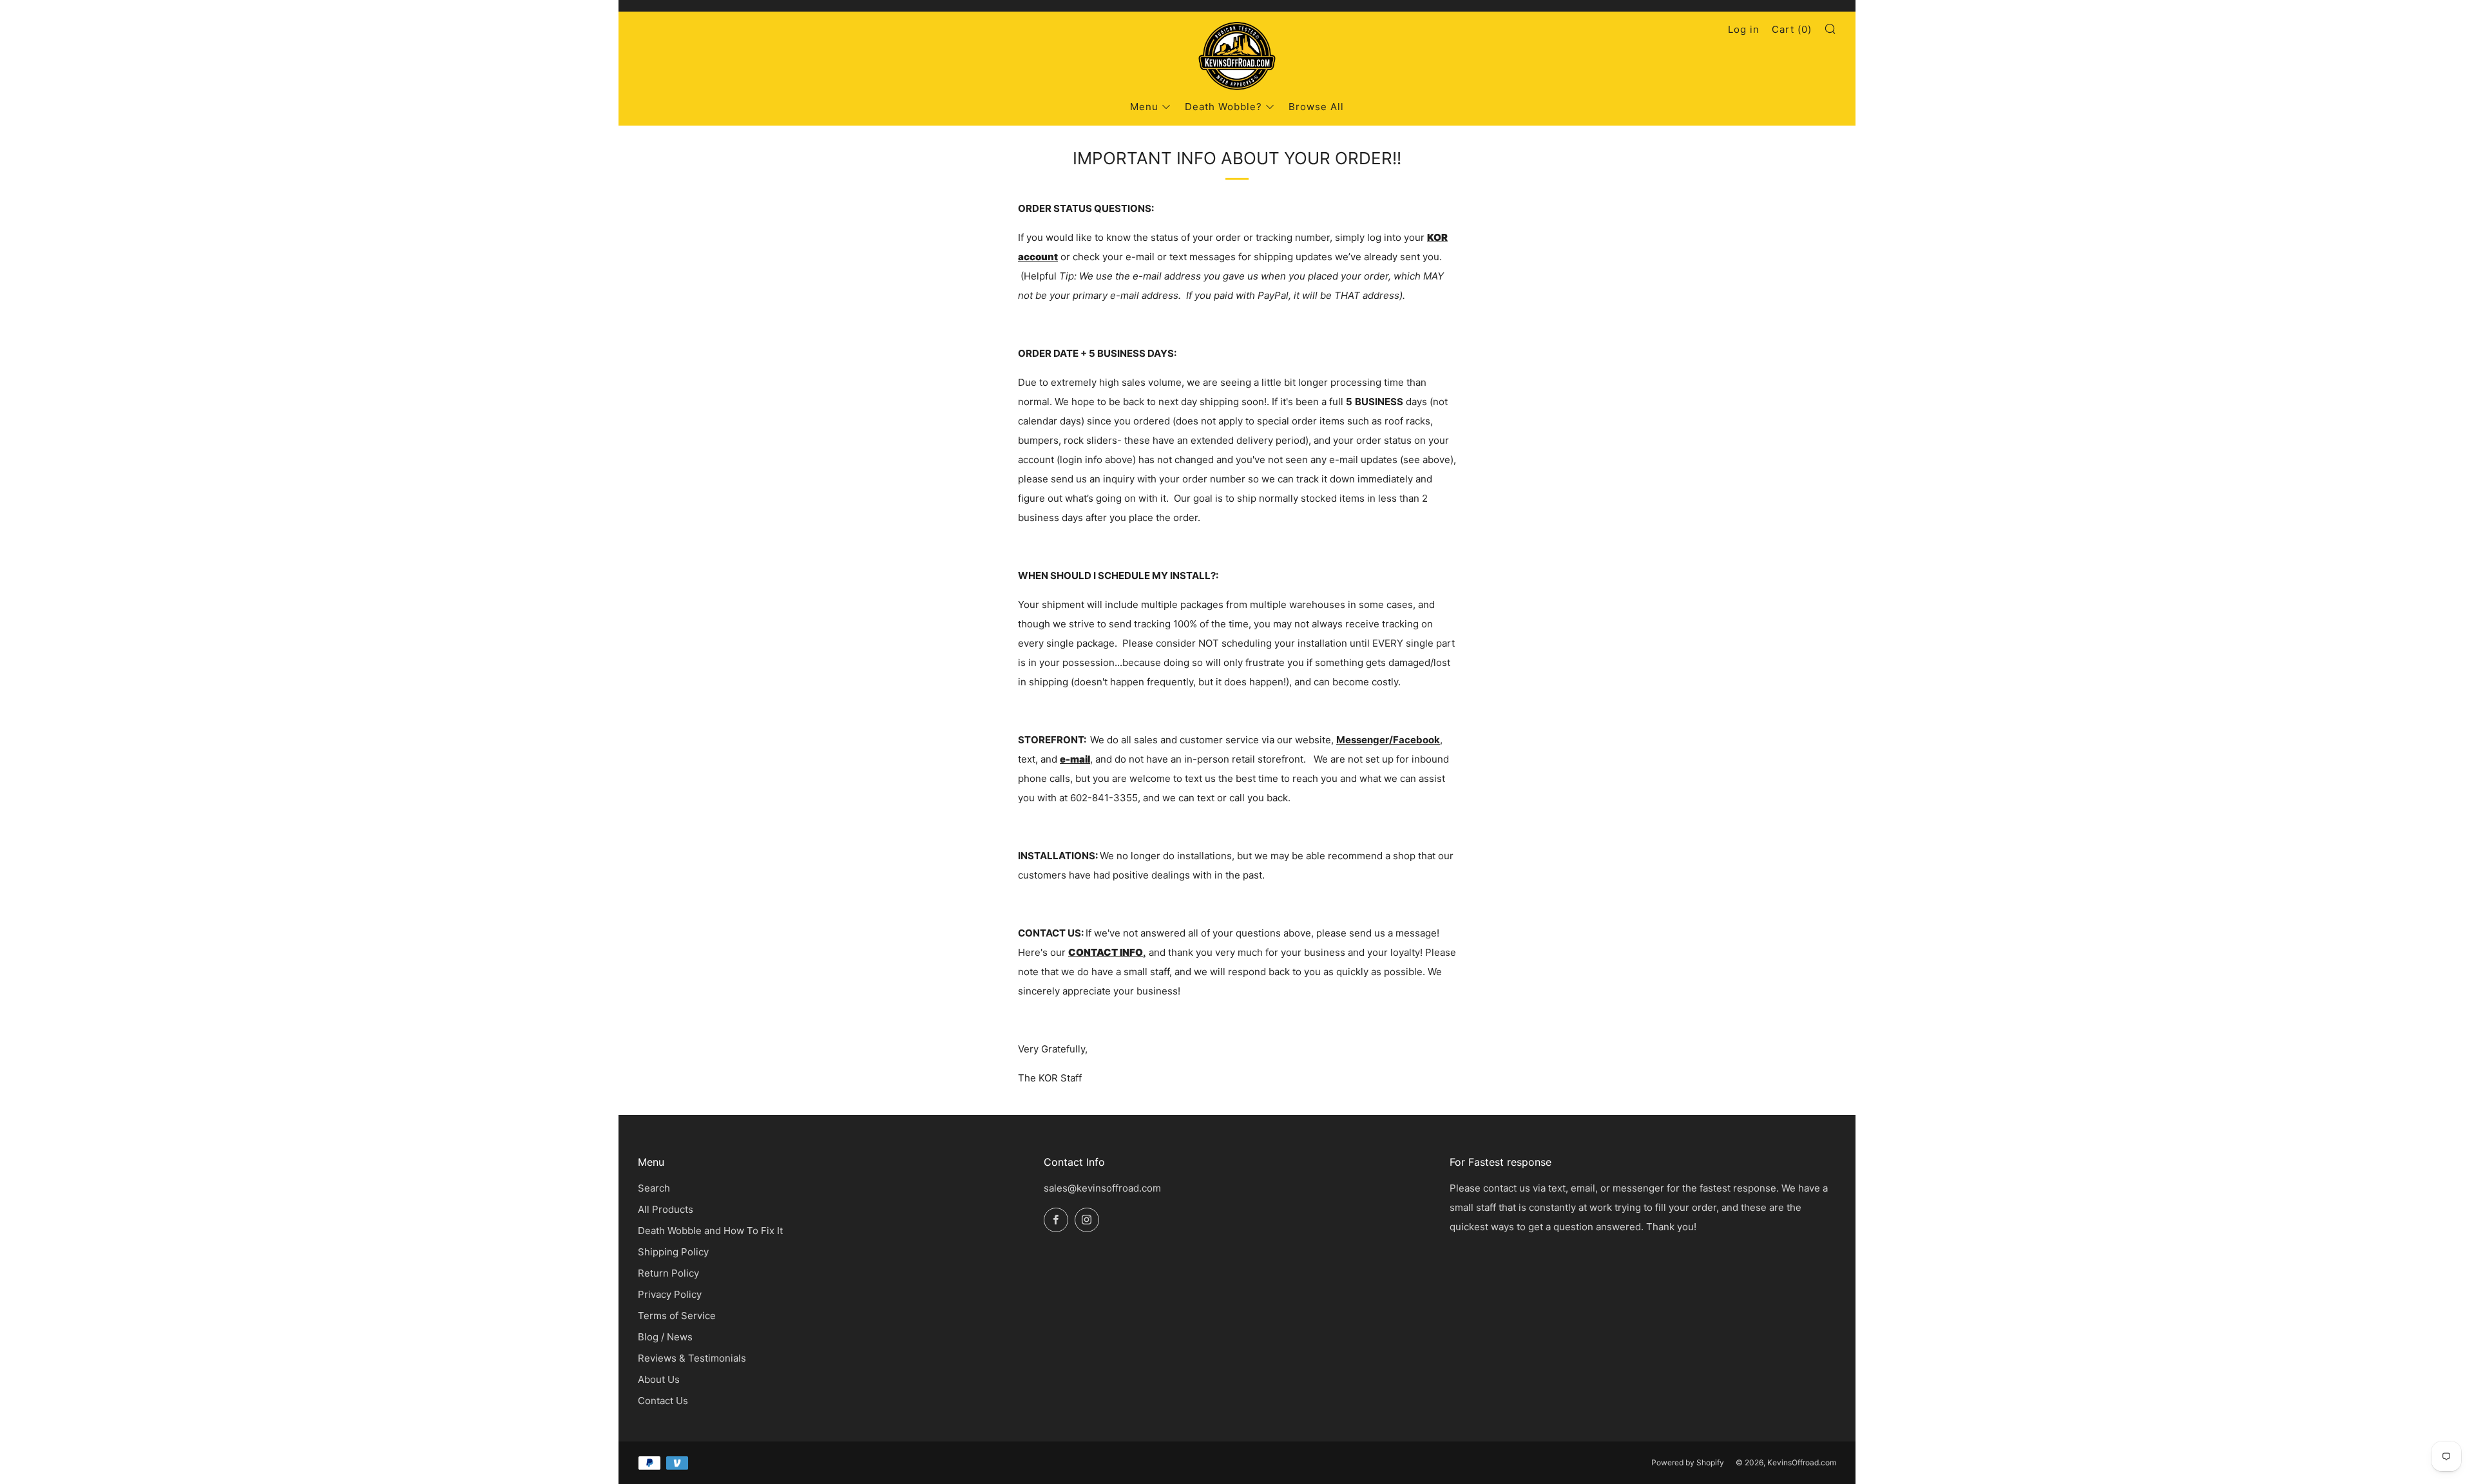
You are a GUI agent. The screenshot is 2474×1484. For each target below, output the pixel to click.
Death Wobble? (1223, 107)
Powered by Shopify (1688, 1462)
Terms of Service (677, 1316)
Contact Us (663, 1401)
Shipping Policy (673, 1252)
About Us (659, 1379)
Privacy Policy (670, 1294)
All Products (666, 1209)
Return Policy (668, 1273)
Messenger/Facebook (1388, 740)
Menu (1144, 107)
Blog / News (665, 1337)
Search (654, 1188)
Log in (1744, 29)
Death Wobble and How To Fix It (710, 1231)
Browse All (1316, 107)
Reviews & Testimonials (692, 1358)
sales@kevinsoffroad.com (1102, 1188)
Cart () (1792, 29)
